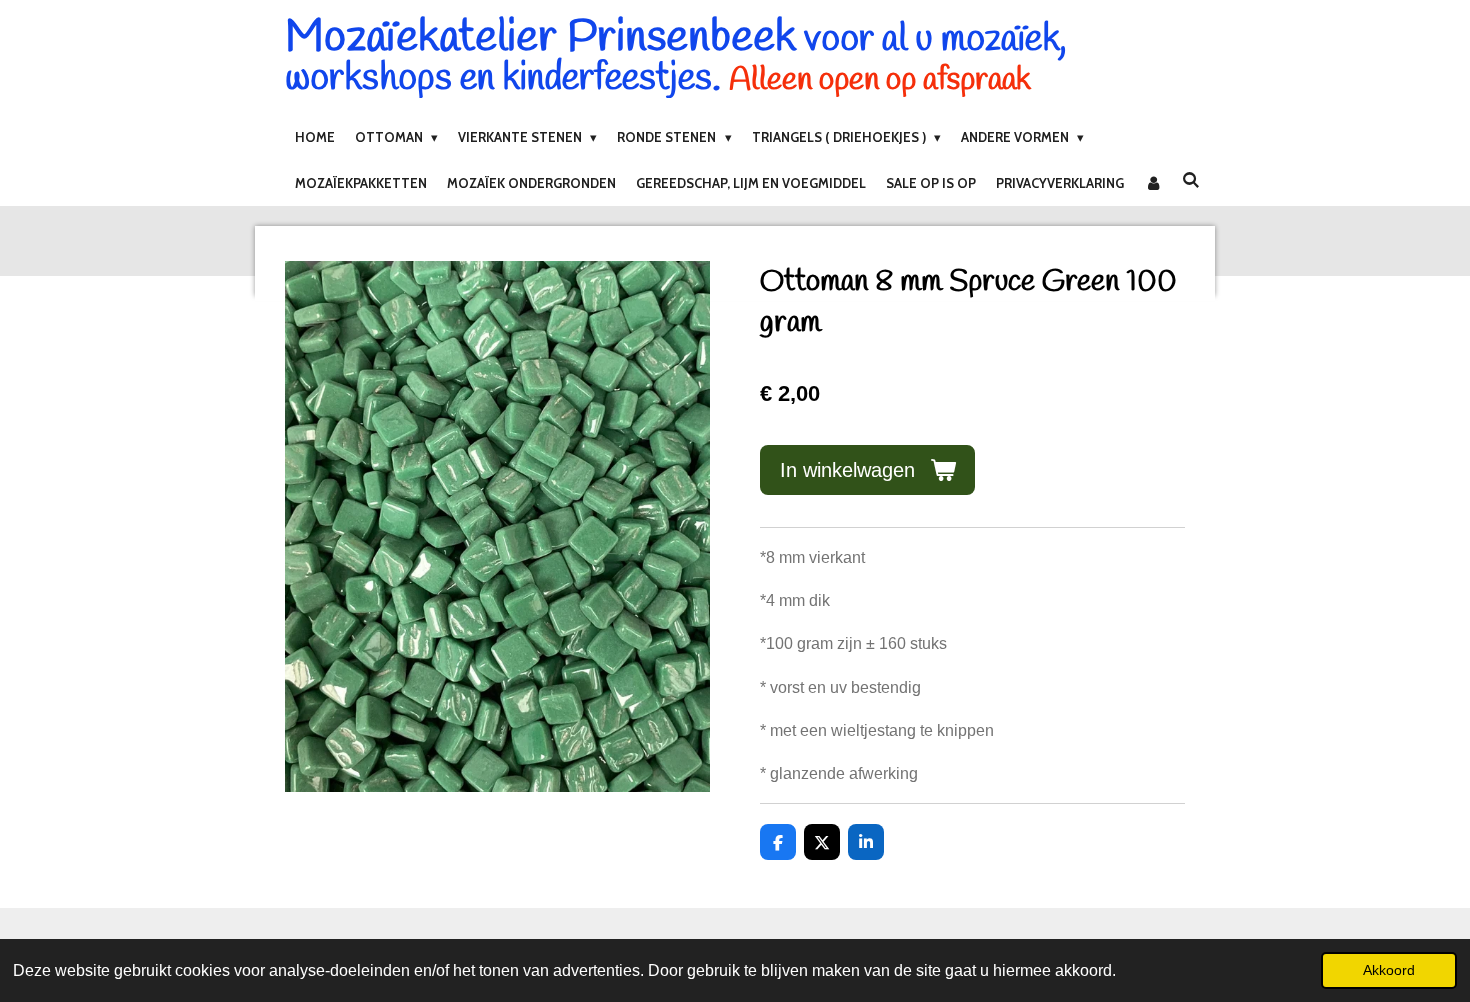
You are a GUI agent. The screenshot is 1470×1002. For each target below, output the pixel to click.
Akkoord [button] (1389, 970)
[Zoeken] (1191, 180)
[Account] (1153, 183)
